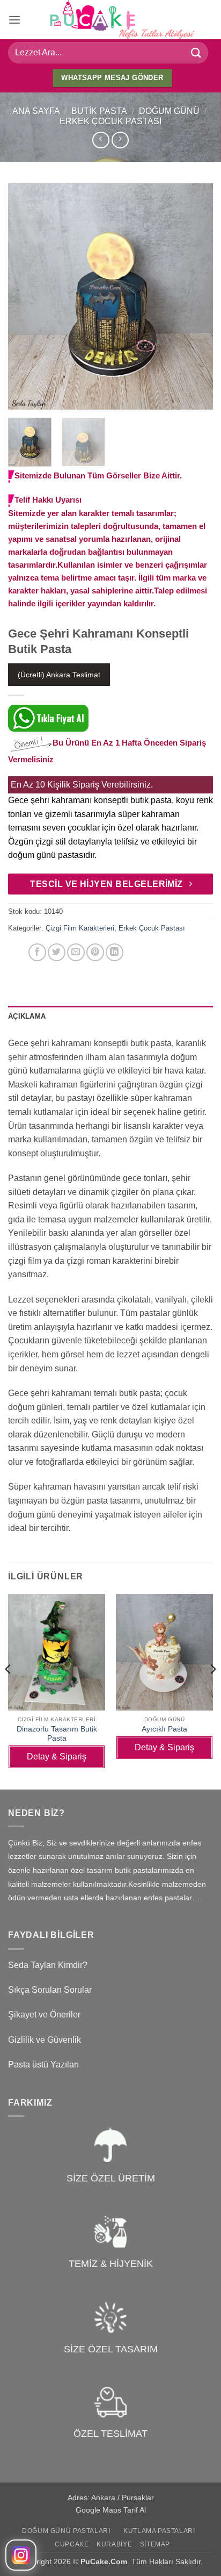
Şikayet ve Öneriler (44, 2015)
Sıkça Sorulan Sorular (50, 1990)
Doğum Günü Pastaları (66, 2531)
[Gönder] (196, 52)
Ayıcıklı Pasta (164, 1729)
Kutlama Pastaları (159, 2531)
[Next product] (101, 140)
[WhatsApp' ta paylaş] (18, 952)
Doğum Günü (169, 111)
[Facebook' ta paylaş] (37, 952)
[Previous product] (120, 140)
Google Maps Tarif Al (111, 2510)
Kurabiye (114, 2544)
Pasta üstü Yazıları (43, 2065)
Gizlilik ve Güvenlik (45, 2040)
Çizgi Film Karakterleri (80, 928)
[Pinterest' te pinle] (95, 952)
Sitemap (155, 2544)
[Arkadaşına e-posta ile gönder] (76, 952)
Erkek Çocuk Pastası (110, 121)
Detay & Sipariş (57, 1756)
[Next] (195, 296)
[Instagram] (21, 2555)
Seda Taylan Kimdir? (48, 1965)
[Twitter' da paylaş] (57, 952)
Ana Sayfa (36, 111)
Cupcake (72, 2544)
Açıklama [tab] (27, 1016)
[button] (14, 20)
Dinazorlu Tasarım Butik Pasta (57, 1734)
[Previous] (26, 296)
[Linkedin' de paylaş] (115, 952)
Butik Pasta (99, 111)
